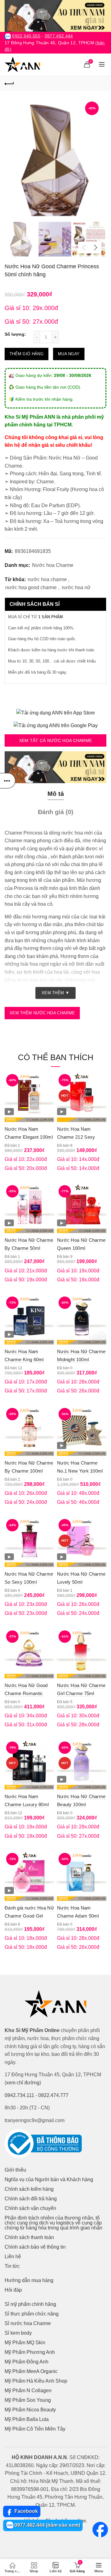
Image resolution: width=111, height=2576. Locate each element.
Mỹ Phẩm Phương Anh (30, 2352)
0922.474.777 (53, 2095)
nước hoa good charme (31, 587)
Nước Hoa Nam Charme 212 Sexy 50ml (76, 1137)
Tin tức (12, 2266)
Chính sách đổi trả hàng (31, 2199)
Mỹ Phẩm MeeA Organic (31, 2371)
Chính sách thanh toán (29, 2237)
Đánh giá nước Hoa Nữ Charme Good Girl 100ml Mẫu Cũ (29, 1916)
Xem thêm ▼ (55, 993)
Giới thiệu (15, 2170)
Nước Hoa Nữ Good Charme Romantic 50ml (26, 1693)
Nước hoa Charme (53, 565)
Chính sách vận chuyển (30, 2208)
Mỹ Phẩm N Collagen (28, 2390)
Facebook (26, 2511)
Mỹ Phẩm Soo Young (28, 2400)
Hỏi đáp (13, 2290)
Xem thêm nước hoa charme (42, 1013)
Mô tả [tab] (56, 794)
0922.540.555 (26, 36)
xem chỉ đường (23, 2083)
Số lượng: (15, 334)
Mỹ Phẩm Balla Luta (27, 2419)
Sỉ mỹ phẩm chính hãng (30, 2304)
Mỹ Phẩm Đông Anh (27, 2362)
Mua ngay (69, 354)
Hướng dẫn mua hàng (29, 2280)
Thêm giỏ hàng (27, 354)
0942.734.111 (19, 2095)
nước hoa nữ (76, 587)
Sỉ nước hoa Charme (28, 2323)
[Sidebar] (8, 781)
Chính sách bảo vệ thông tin (35, 2247)
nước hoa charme (47, 579)
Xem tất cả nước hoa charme (56, 740)
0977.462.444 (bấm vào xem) (47, 2525)
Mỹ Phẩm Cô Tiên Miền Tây (35, 2429)
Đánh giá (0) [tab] (56, 812)
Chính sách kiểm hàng (29, 2189)
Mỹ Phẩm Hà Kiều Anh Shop (36, 2381)
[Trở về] (9, 83)
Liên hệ (13, 2257)
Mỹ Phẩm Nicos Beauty (30, 2410)
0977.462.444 (59, 36)
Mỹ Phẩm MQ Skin (25, 2343)
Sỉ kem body (18, 2333)
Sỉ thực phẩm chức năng (32, 2314)
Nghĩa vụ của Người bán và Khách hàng (49, 2179)
